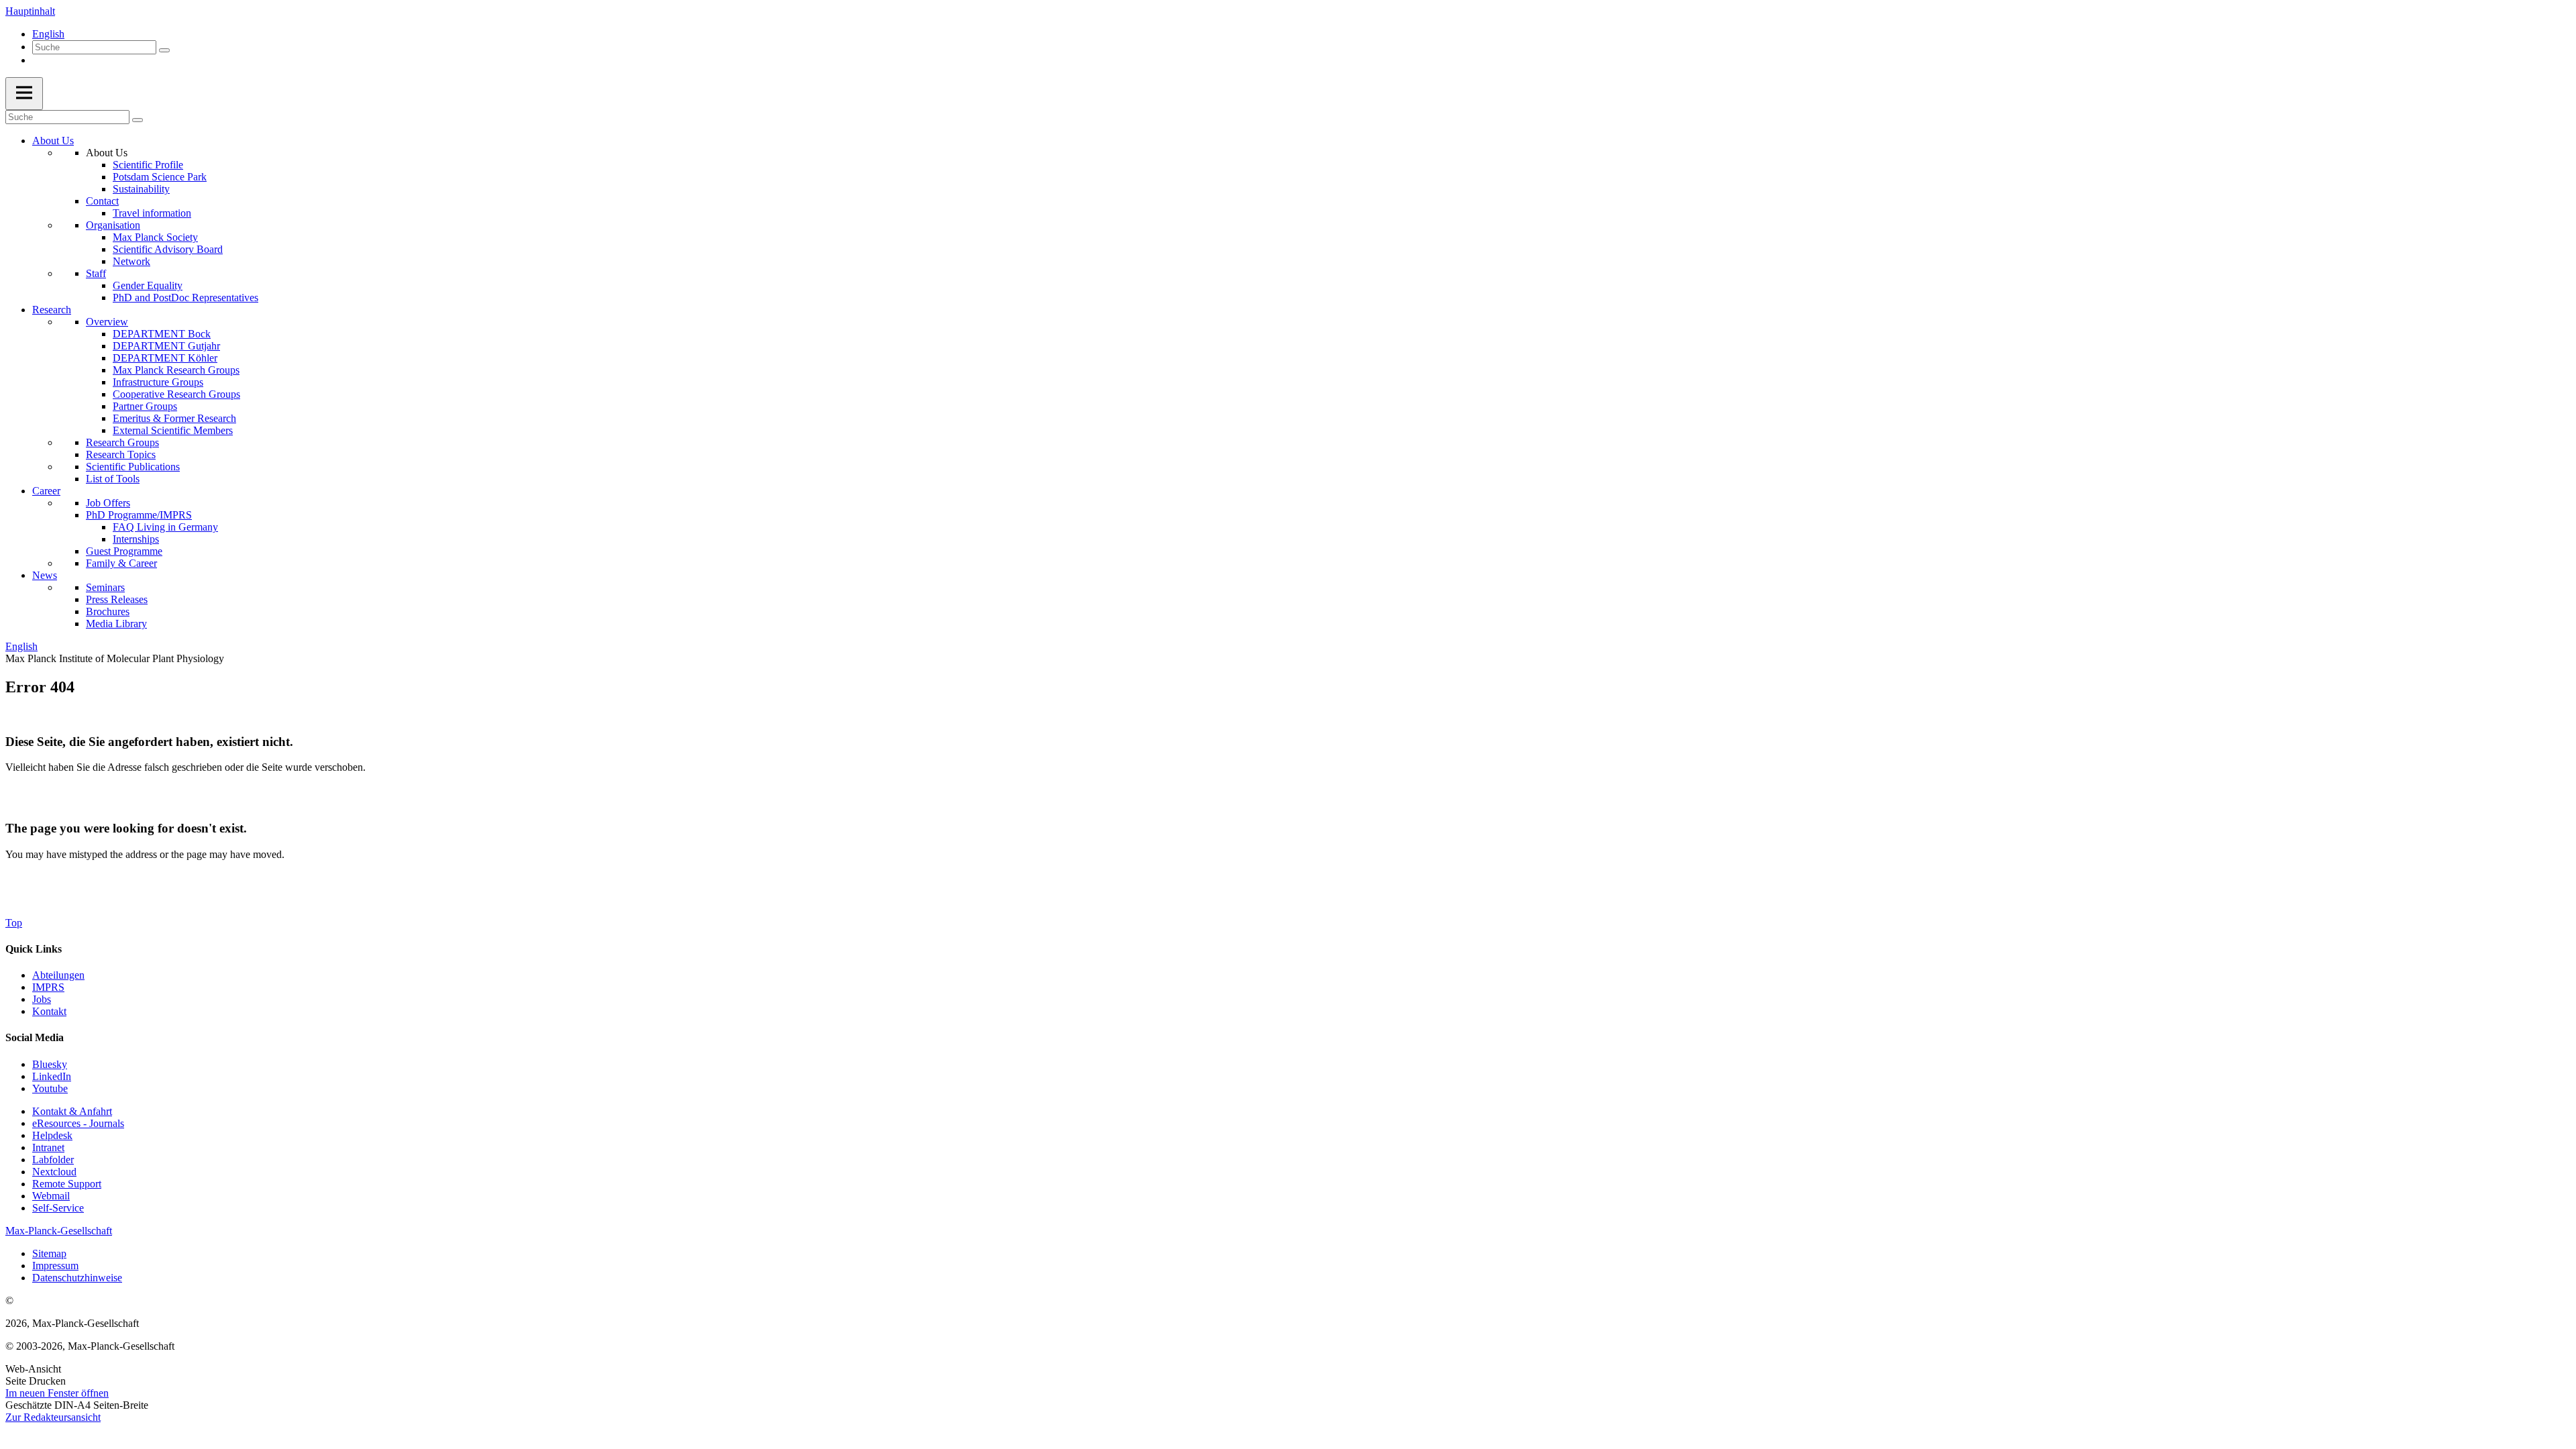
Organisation (113, 225)
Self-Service (58, 1208)
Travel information (152, 213)
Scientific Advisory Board (168, 249)
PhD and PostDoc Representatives (185, 298)
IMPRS (48, 987)
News (45, 575)
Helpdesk (52, 1135)
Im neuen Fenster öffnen (57, 1393)
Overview (107, 322)
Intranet (48, 1147)
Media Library (116, 624)
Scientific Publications (133, 467)
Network (131, 261)
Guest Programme (124, 551)
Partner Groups (145, 406)
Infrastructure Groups (158, 382)
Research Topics (121, 454)
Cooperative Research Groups (176, 394)
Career (46, 491)
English (48, 34)
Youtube (50, 1088)
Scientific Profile (148, 165)
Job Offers (108, 503)
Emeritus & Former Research (174, 418)
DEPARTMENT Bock (162, 334)
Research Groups (122, 442)
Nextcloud (54, 1172)
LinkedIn (52, 1076)
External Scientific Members (173, 430)
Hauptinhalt (30, 11)
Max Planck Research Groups (176, 370)
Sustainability (141, 189)
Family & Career (121, 563)
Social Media (35, 1037)
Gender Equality (148, 285)
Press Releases (117, 599)
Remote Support (67, 1184)
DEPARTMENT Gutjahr (166, 346)
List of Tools (113, 479)
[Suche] (164, 50)
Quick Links (34, 949)
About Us (53, 141)
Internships (136, 539)
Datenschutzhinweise (77, 1278)
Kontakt (49, 1011)
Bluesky (50, 1064)
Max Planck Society (155, 237)
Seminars (105, 587)
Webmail (51, 1196)
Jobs (42, 999)
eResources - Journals (78, 1123)
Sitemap (49, 1253)
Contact (102, 201)
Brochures (108, 611)
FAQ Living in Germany (165, 527)
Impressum (55, 1266)
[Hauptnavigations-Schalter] (24, 94)
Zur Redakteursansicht (53, 1417)
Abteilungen (58, 975)
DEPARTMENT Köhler (165, 358)
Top (14, 923)
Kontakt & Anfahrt (72, 1111)
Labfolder (53, 1160)
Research (52, 310)
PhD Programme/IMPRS (139, 515)
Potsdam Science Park (160, 177)
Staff (96, 273)
